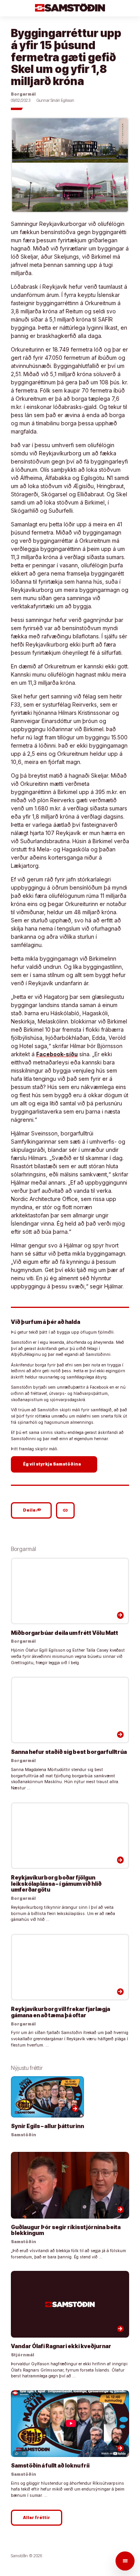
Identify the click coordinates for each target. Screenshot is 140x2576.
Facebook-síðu (57, 1054)
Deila (32, 1510)
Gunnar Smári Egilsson (55, 100)
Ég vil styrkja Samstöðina (55, 1464)
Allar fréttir (37, 2518)
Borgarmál (23, 94)
